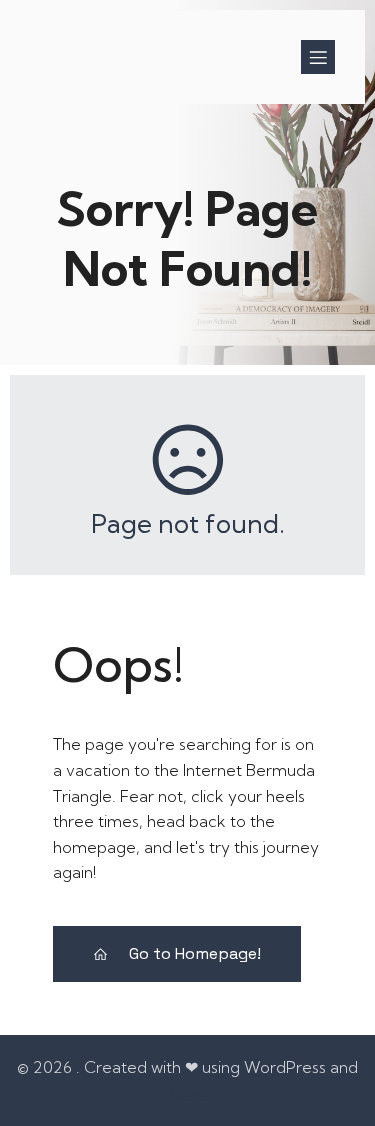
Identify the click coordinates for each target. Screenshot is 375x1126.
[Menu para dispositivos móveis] (318, 57)
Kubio (188, 1092)
